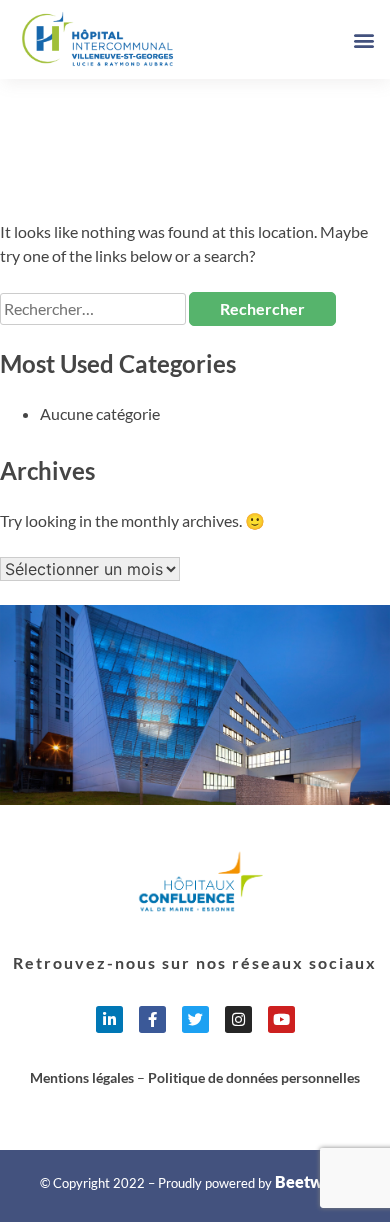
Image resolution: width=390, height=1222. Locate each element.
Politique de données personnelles (254, 1077)
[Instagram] (238, 1019)
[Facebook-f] (152, 1019)
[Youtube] (281, 1019)
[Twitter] (195, 1019)
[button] (363, 39)
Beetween (312, 1181)
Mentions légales (82, 1077)
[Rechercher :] (94, 308)
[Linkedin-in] (109, 1019)
